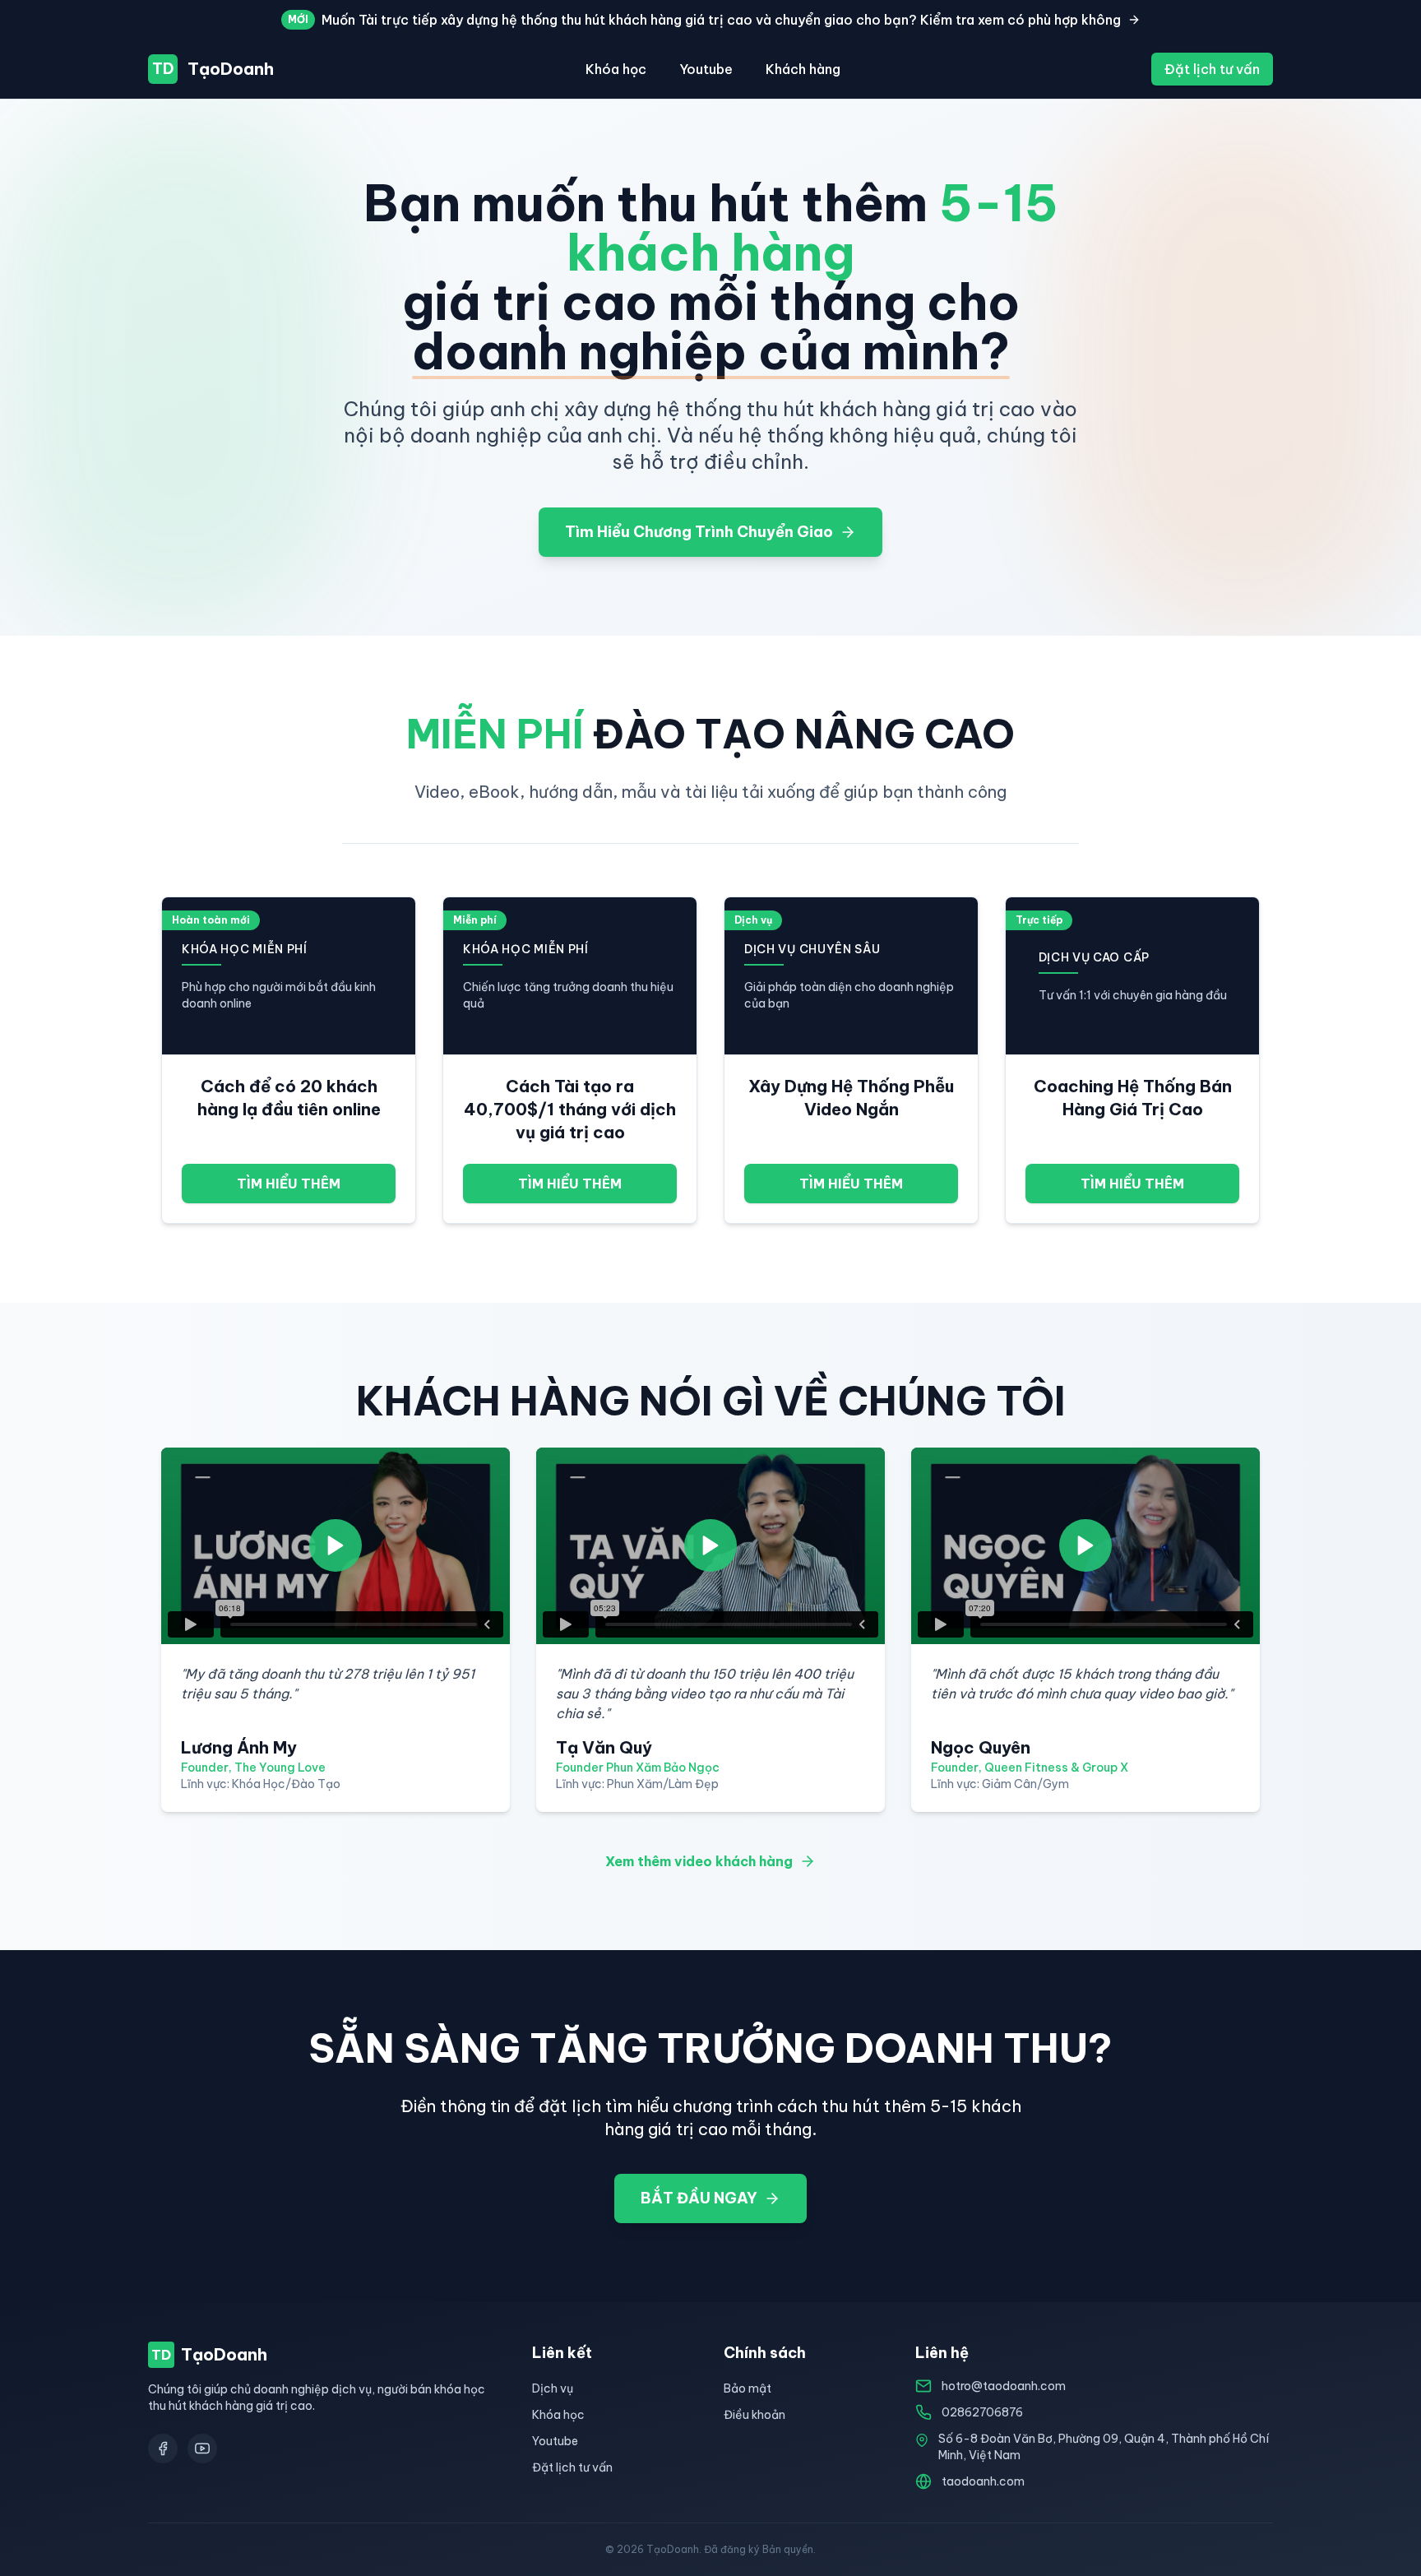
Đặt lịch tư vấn (1212, 69)
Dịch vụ (553, 2388)
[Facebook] (163, 2449)
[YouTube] (202, 2449)
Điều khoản (754, 2415)
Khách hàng (803, 69)
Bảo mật (748, 2388)
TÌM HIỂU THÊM (289, 1184)
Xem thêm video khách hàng (699, 1861)
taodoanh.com (983, 2481)
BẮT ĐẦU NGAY (699, 2198)
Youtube (706, 69)
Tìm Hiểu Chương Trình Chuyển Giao (699, 532)
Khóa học (616, 69)
